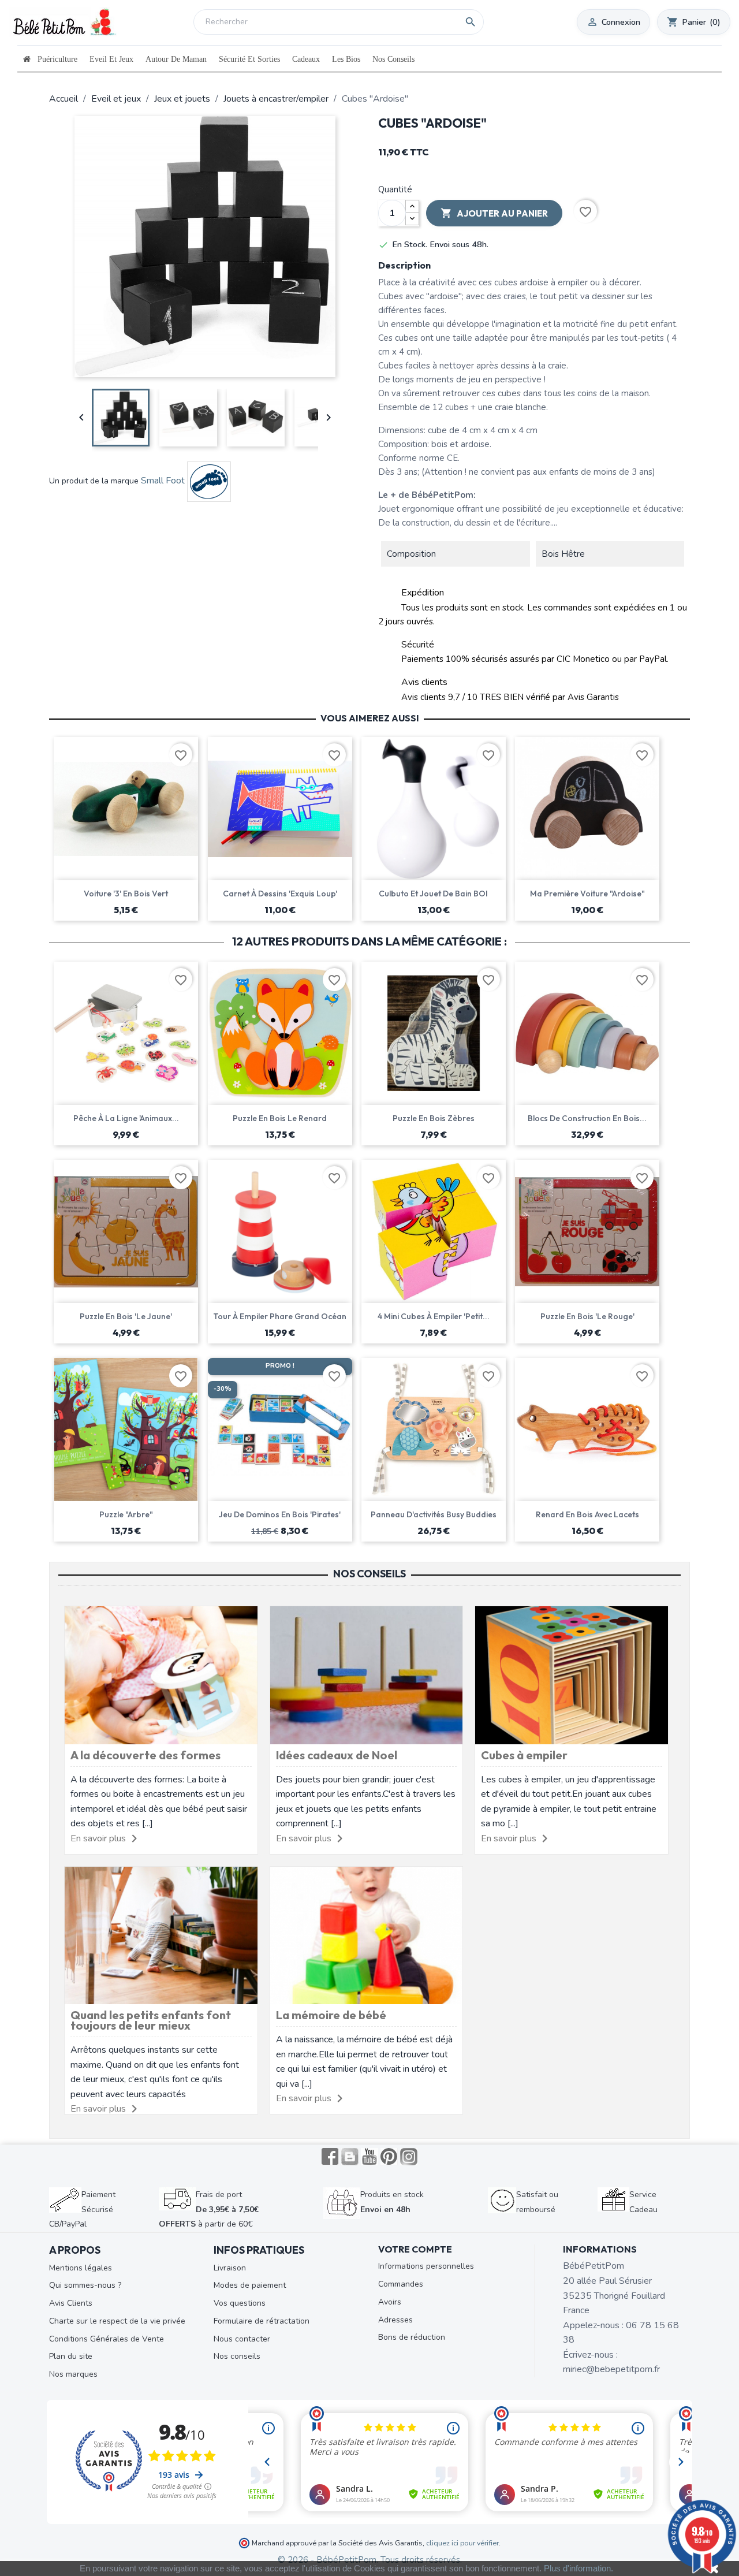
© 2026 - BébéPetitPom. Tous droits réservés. (370, 2560)
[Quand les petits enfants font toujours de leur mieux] (161, 1935)
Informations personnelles (426, 2266)
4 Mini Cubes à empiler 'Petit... (434, 1316)
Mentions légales (81, 2268)
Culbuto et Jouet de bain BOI (433, 894)
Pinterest (389, 2157)
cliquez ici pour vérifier (462, 2543)
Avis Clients (71, 2303)
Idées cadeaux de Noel (337, 1755)
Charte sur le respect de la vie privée (117, 2321)
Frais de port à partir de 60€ (209, 2209)
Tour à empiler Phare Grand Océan (280, 1316)
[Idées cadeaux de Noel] (367, 1674)
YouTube (369, 2157)
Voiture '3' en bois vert (126, 894)
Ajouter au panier (494, 213)
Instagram (409, 2157)
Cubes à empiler (524, 1755)
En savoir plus (98, 1838)
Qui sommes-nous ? (85, 2285)
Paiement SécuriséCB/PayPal (82, 2209)
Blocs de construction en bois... (587, 1118)
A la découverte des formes (145, 1755)
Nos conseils (237, 2356)
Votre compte (415, 2249)
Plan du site (71, 2356)
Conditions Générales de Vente (107, 2339)
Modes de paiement (250, 2285)
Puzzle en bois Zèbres (434, 1118)
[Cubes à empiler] (572, 1674)
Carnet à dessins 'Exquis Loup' (280, 894)
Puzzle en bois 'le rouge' (587, 1316)
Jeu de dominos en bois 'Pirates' (280, 1514)
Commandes (401, 2284)
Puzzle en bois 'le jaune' (126, 1316)
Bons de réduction (412, 2337)
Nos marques (73, 2374)
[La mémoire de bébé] (367, 1935)
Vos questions (240, 2303)
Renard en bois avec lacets (587, 1514)
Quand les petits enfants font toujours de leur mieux (151, 2020)
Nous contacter (242, 2339)
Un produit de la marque (94, 481)
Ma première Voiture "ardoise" (587, 894)
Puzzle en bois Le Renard (280, 1118)
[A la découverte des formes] (161, 1674)
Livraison (230, 2268)
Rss (350, 2157)
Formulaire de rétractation (262, 2321)
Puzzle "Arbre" (126, 1514)
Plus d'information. (578, 2568)
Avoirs (390, 2302)
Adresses (395, 2320)
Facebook (330, 2157)
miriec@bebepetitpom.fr (611, 2369)
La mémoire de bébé (331, 2015)
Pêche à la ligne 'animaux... (126, 1118)
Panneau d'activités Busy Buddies (434, 1514)
